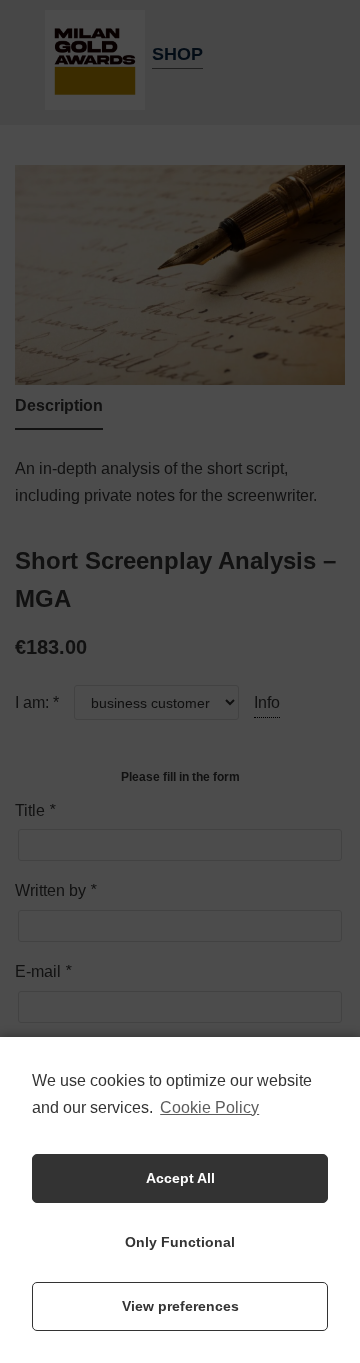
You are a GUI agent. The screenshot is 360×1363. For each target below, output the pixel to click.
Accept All (180, 1178)
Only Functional (180, 1242)
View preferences (180, 1306)
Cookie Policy (209, 1107)
